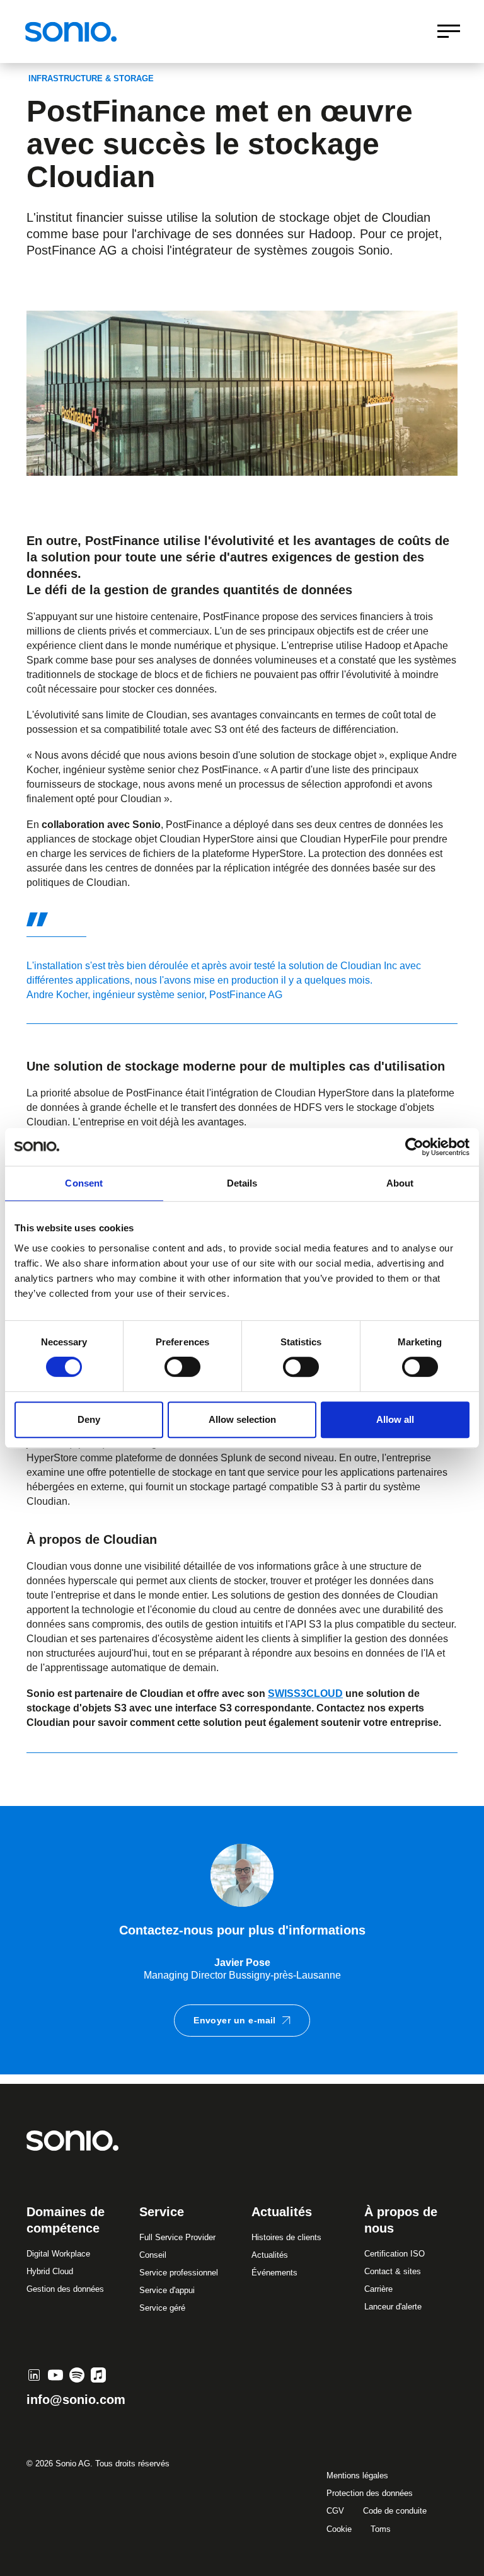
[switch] (182, 1367)
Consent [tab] (84, 1183)
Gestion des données (65, 2289)
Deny (89, 1419)
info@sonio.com (76, 2400)
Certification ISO (395, 2254)
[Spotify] (77, 2375)
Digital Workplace (58, 2254)
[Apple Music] (98, 2375)
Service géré (162, 2308)
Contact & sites (393, 2271)
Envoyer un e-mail (235, 2020)
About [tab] (400, 1183)
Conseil (153, 2255)
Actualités (270, 2255)
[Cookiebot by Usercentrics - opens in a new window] (414, 1147)
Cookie (339, 2529)
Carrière (378, 2289)
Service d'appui (167, 2290)
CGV (335, 2511)
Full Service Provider (177, 2237)
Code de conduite (395, 2511)
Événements (274, 2273)
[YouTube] (55, 2375)
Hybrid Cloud (50, 2271)
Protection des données (370, 2493)
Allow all (395, 1419)
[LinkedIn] (34, 2375)
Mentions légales (357, 2475)
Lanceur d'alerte (393, 2307)
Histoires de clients (286, 2237)
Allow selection (242, 1419)
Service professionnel (179, 2273)
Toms (381, 2529)
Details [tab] (242, 1183)
